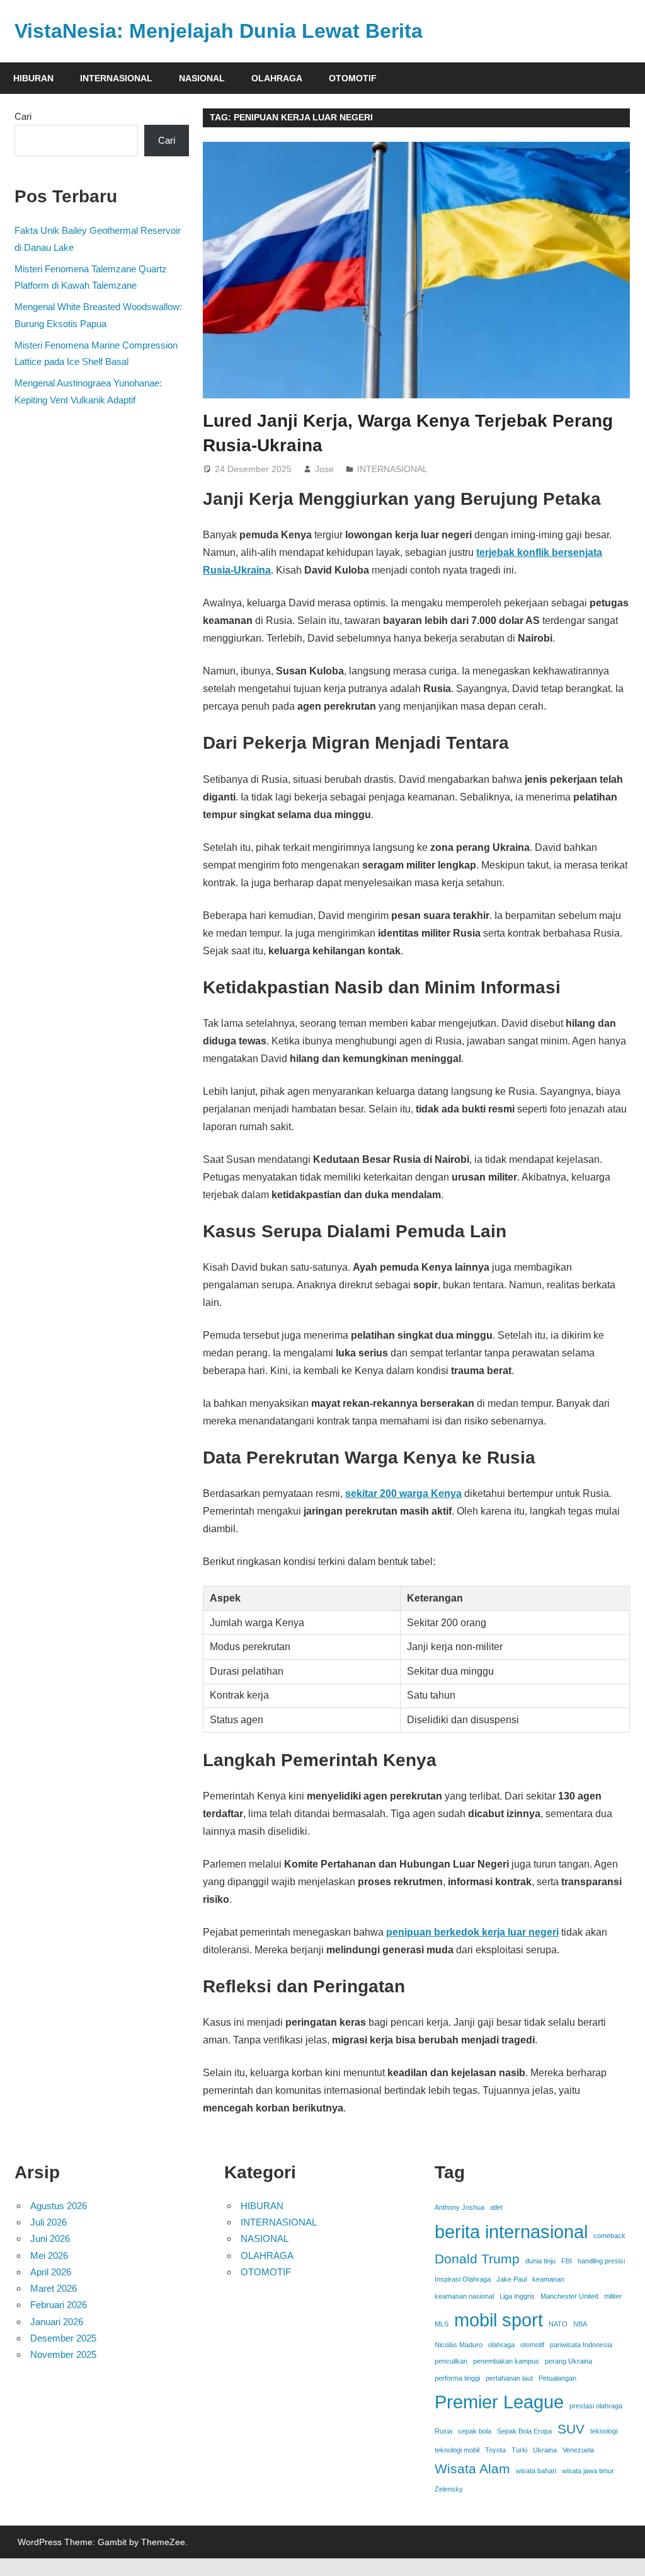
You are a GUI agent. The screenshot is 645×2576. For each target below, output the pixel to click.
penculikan (451, 2361)
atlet (496, 2207)
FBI (567, 2261)
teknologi (604, 2431)
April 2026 (51, 2272)
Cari (23, 116)
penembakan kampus (506, 2361)
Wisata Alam (472, 2469)
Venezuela (578, 2450)
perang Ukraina (568, 2361)
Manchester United (569, 2296)
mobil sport (499, 2320)
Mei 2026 (49, 2255)
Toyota (495, 2450)
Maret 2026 (54, 2288)
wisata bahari (536, 2471)
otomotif (532, 2345)
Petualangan (557, 2378)
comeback (609, 2236)
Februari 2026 (59, 2305)
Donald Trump (477, 2259)
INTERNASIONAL (116, 78)
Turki (519, 2450)
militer (613, 2296)
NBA (580, 2324)
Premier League (499, 2402)
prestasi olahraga (596, 2406)
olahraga (501, 2345)
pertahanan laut (509, 2378)
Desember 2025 (63, 2338)
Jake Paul (511, 2279)
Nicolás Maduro (459, 2345)
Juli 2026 (49, 2222)
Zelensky (449, 2489)
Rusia (443, 2431)
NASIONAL (202, 78)
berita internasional (511, 2232)
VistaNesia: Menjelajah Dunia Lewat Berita (219, 31)
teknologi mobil (457, 2450)
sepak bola (475, 2431)
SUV (571, 2429)
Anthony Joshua (459, 2207)
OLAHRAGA (277, 78)
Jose (324, 469)
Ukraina (545, 2450)
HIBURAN (33, 78)
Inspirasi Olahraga (463, 2279)
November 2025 (63, 2354)
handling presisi (601, 2261)
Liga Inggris (517, 2296)
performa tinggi (457, 2378)
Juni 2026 (50, 2238)
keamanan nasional (464, 2296)
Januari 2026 (57, 2322)
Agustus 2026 (59, 2206)
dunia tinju (540, 2261)
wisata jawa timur (588, 2471)
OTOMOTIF (353, 78)
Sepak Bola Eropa (524, 2431)
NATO (558, 2324)
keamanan (548, 2279)
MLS (442, 2324)
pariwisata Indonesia (581, 2345)
